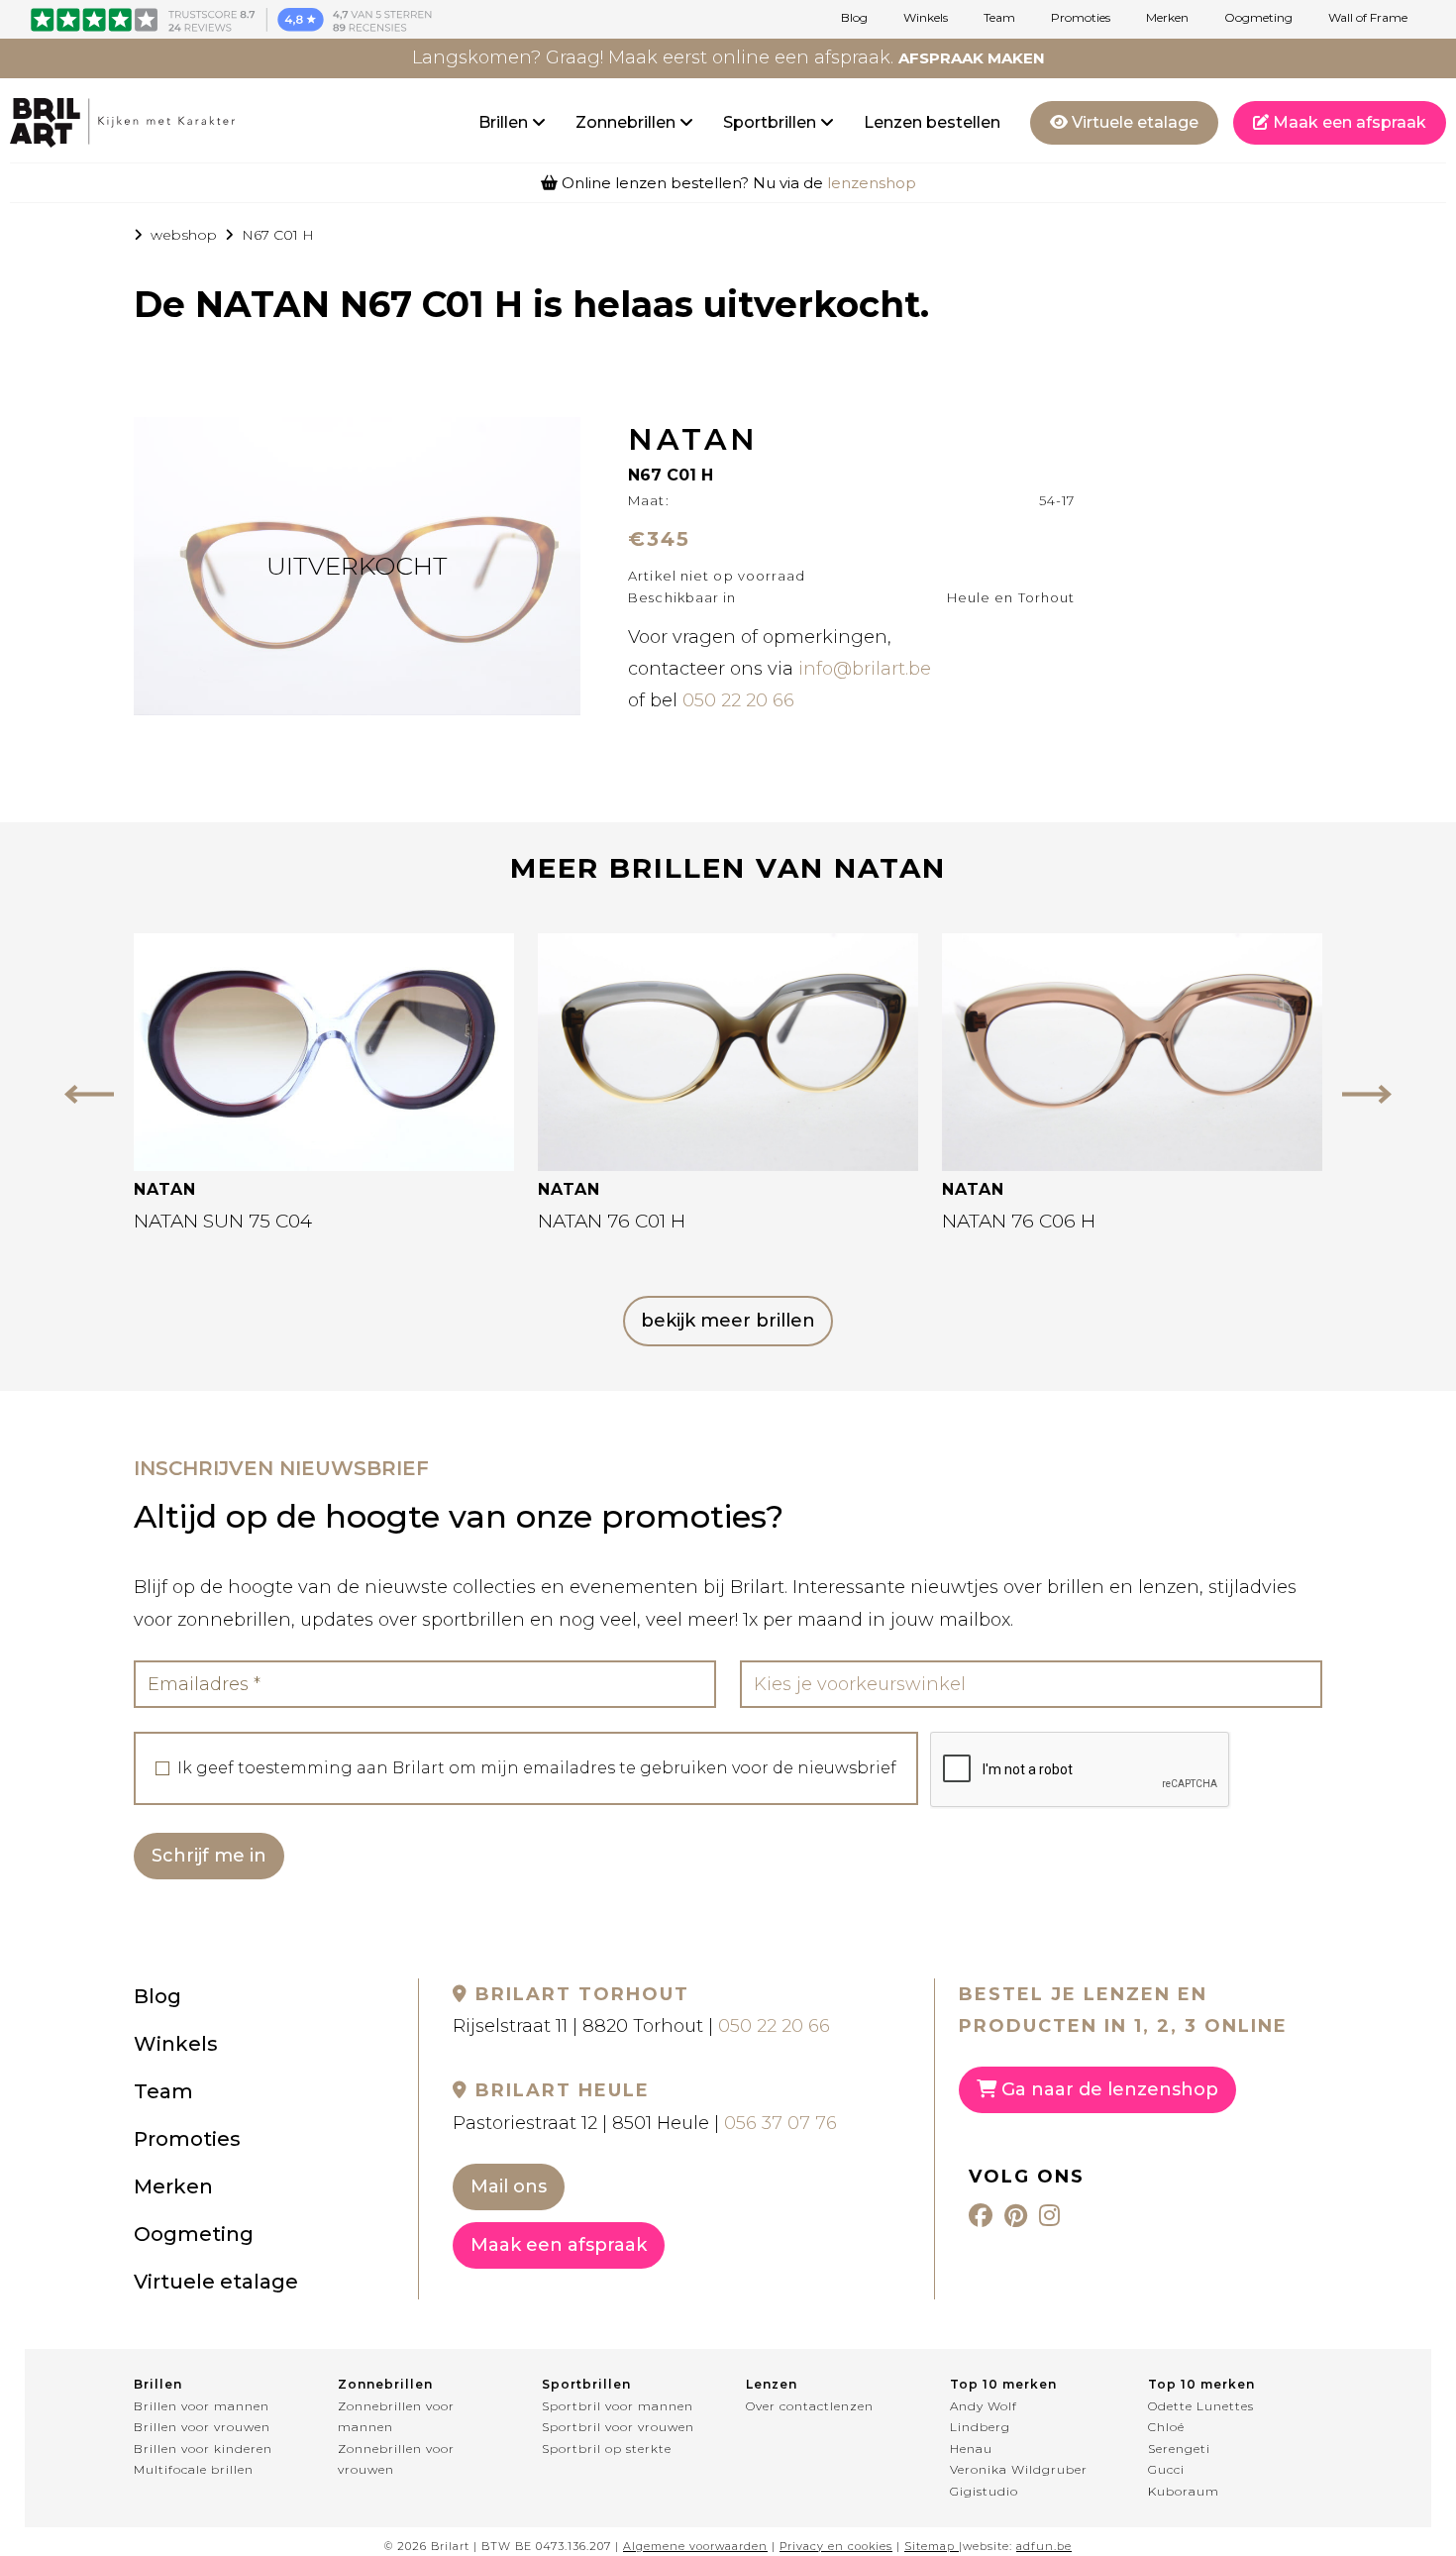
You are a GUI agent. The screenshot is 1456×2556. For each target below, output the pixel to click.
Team (999, 18)
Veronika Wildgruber (1019, 2469)
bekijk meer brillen (728, 1321)
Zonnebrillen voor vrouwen (396, 2459)
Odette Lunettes (1201, 2406)
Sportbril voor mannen (618, 2406)
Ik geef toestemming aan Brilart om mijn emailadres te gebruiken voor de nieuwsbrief (537, 1768)
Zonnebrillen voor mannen (396, 2417)
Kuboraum (1184, 2491)
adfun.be (1044, 2546)
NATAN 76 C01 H (612, 1221)
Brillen (505, 122)
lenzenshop (872, 183)
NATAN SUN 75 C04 (223, 1221)
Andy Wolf (984, 2406)
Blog (854, 18)
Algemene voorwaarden (695, 2546)
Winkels (926, 18)
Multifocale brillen (194, 2469)
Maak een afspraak (1348, 122)
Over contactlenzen (810, 2406)
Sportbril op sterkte (607, 2449)
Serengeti (1179, 2449)
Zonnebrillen (627, 122)
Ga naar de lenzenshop (1107, 2089)
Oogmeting (1258, 18)
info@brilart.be (865, 669)
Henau (971, 2449)
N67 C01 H (278, 235)
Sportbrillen (772, 122)
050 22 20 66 (738, 700)
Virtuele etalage (1133, 122)
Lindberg (980, 2427)
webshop (184, 235)
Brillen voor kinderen (203, 2449)
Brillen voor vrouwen (202, 2427)
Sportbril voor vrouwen (618, 2427)
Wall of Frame (1368, 18)
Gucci (1166, 2469)
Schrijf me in (209, 1856)
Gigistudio (984, 2491)
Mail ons (509, 2186)
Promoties (1081, 18)
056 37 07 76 (780, 2123)
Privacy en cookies (836, 2546)
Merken (1167, 18)
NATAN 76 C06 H (1019, 1221)
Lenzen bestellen (932, 122)
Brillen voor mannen (202, 2406)
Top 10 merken (1003, 2384)
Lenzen (772, 2384)
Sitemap (930, 2546)
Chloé (1166, 2427)
